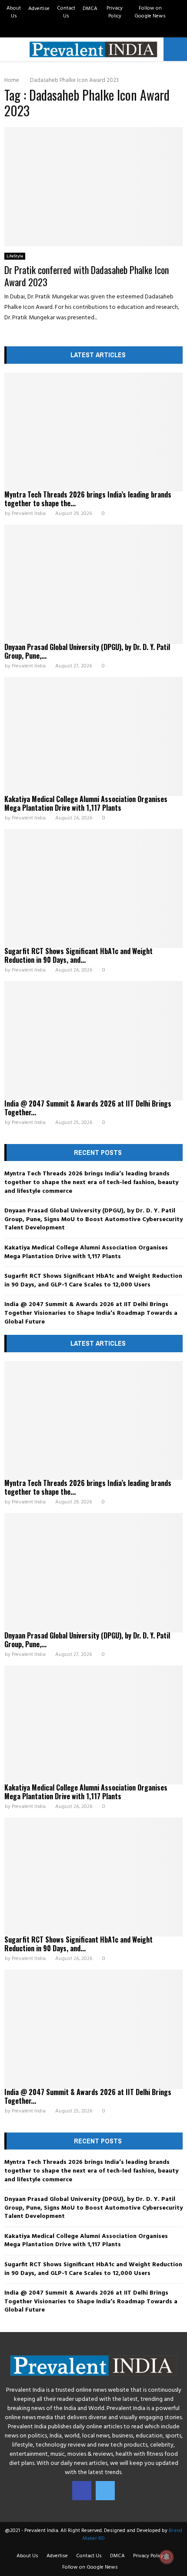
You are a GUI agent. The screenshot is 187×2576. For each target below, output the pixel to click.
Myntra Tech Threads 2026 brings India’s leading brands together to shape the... (88, 499)
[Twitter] (105, 2491)
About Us (14, 12)
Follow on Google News (150, 12)
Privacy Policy (115, 12)
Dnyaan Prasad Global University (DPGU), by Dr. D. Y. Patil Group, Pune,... (87, 651)
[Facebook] (82, 2491)
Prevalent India (29, 514)
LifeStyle (15, 256)
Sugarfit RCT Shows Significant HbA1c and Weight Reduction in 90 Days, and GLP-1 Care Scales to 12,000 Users (93, 1281)
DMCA (90, 9)
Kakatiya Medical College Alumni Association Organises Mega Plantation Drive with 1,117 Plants (86, 803)
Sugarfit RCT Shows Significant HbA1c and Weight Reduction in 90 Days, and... (78, 955)
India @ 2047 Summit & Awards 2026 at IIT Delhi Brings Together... (88, 1108)
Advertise (39, 9)
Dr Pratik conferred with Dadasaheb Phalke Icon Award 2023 (87, 276)
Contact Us (66, 12)
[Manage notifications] (167, 2557)
